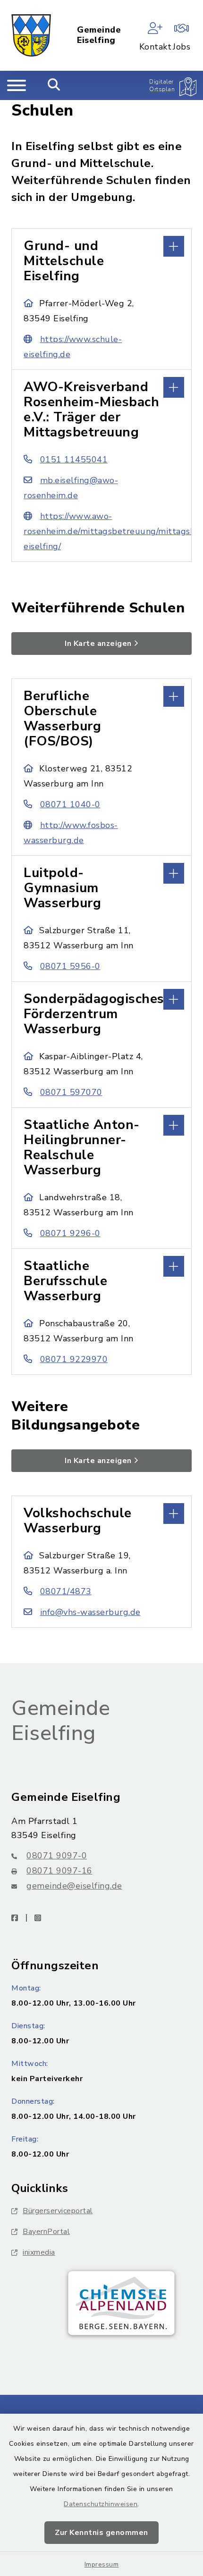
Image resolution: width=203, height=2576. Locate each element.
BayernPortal (46, 2232)
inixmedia (39, 2252)
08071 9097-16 (59, 1871)
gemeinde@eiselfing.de (74, 1886)
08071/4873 (66, 1591)
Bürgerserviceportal (58, 2211)
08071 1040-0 (70, 804)
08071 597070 (71, 1092)
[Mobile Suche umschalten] (54, 85)
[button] (101, 245)
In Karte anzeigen (98, 644)
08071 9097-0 (57, 1856)
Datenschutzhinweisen (101, 2504)
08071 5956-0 (70, 966)
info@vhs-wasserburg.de (90, 1612)
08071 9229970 (74, 1359)
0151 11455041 (74, 460)
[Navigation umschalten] (17, 85)
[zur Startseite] (31, 35)
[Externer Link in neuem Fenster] (121, 2303)
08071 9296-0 (70, 1233)
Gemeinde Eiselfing (99, 35)
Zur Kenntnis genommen (101, 2533)
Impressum (102, 2564)
